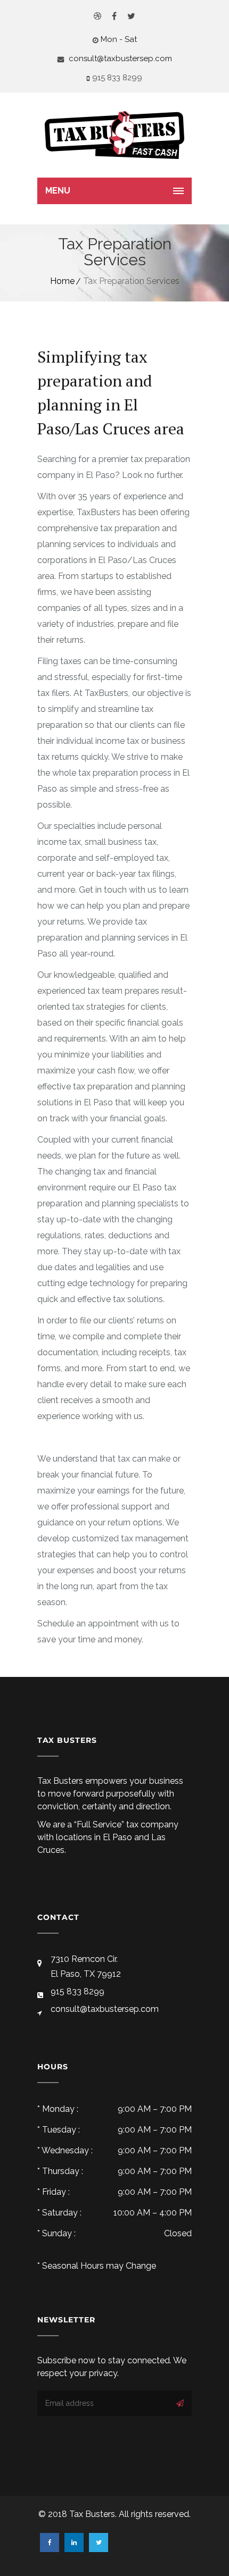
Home (62, 281)
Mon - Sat (119, 39)
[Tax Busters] (114, 135)
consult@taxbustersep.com (119, 58)
